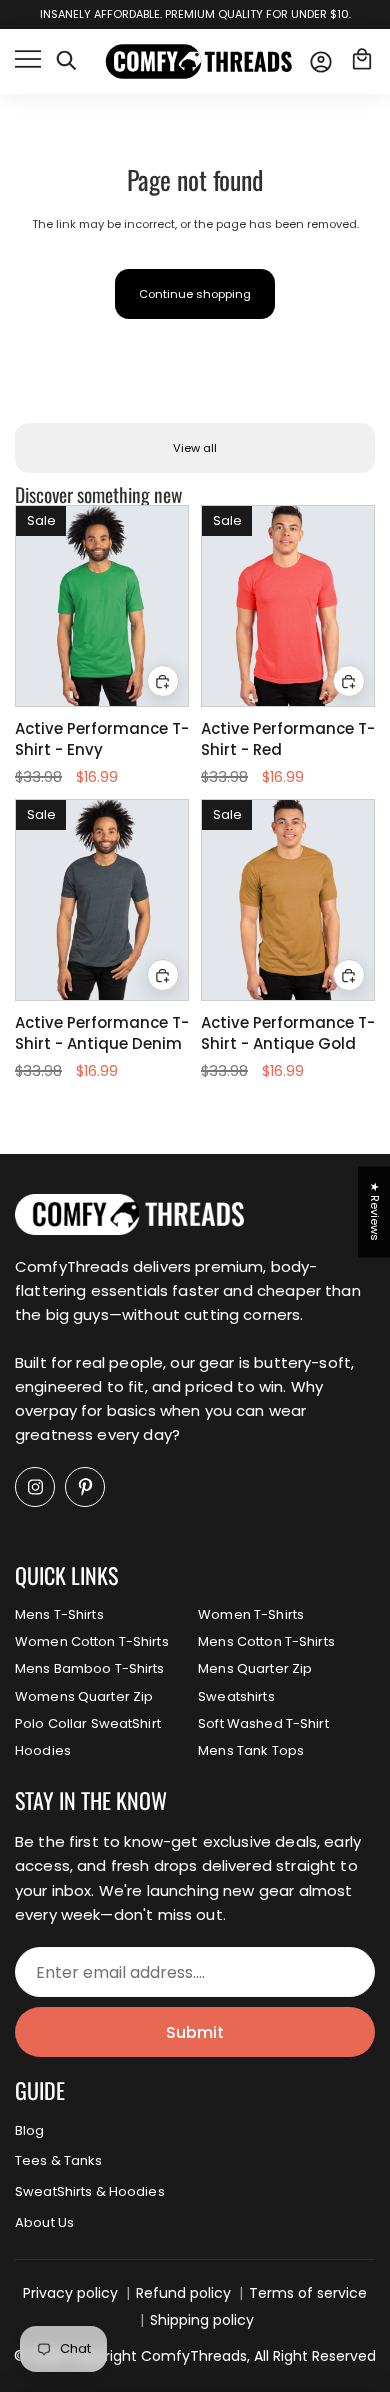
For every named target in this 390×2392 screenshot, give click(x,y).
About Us (44, 2222)
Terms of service (308, 2293)
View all (195, 448)
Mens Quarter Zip (255, 1668)
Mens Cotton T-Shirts (266, 1641)
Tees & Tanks (59, 2160)
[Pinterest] (85, 1487)
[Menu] (28, 61)
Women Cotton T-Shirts (92, 1641)
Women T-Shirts (251, 1614)
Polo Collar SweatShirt (88, 1723)
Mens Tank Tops (251, 1750)
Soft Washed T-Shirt (263, 1723)
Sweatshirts (236, 1696)
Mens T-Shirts (59, 1614)
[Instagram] (35, 1487)
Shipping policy (202, 2320)
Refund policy (183, 2293)
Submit (195, 2032)
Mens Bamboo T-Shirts (90, 1668)
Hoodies (43, 1750)
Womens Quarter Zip (84, 1696)
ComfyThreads (194, 2356)
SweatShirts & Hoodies (90, 2191)
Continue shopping (195, 294)
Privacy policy (70, 2293)
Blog (30, 2130)
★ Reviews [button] (375, 1211)
